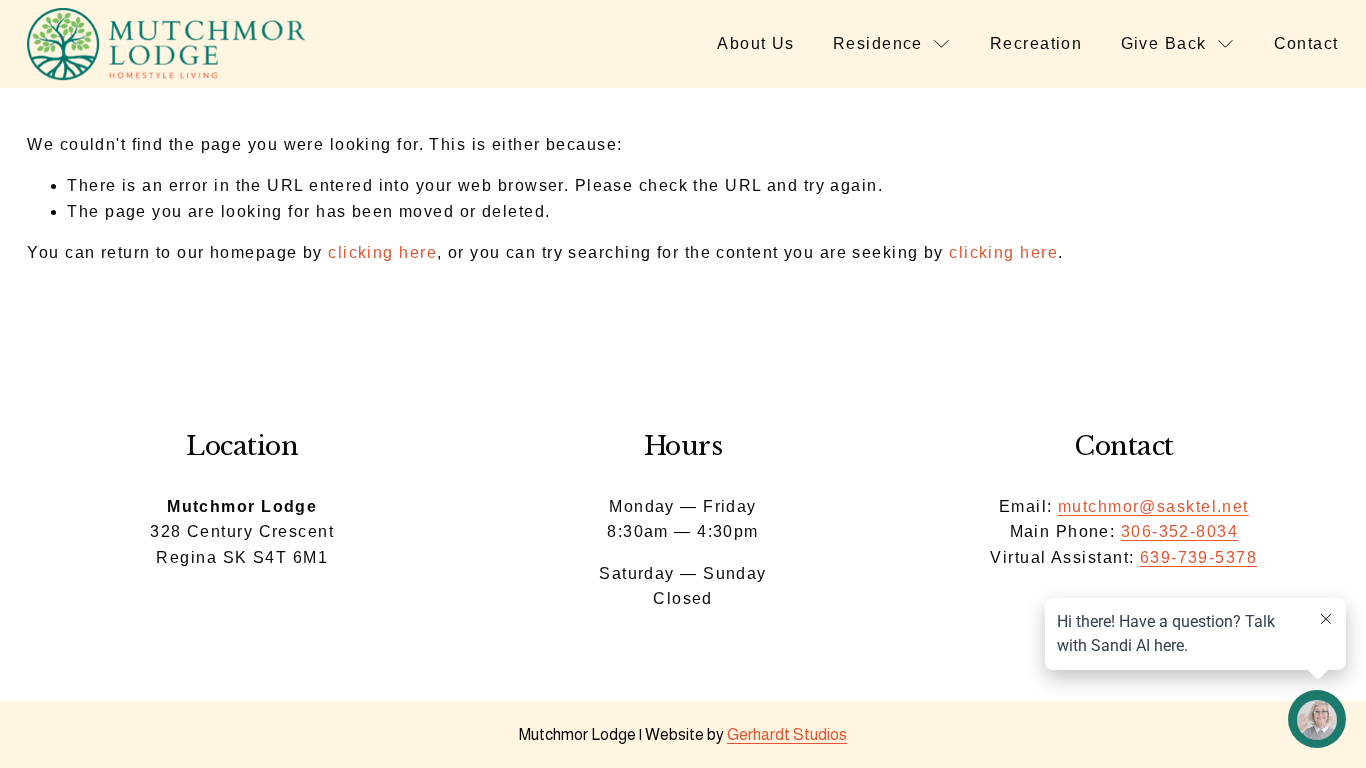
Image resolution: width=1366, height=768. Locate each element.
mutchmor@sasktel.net (1153, 506)
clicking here (382, 252)
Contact (1306, 43)
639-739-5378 (1198, 557)
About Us (756, 43)
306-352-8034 (1179, 531)
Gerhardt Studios (787, 734)
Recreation (1036, 43)
